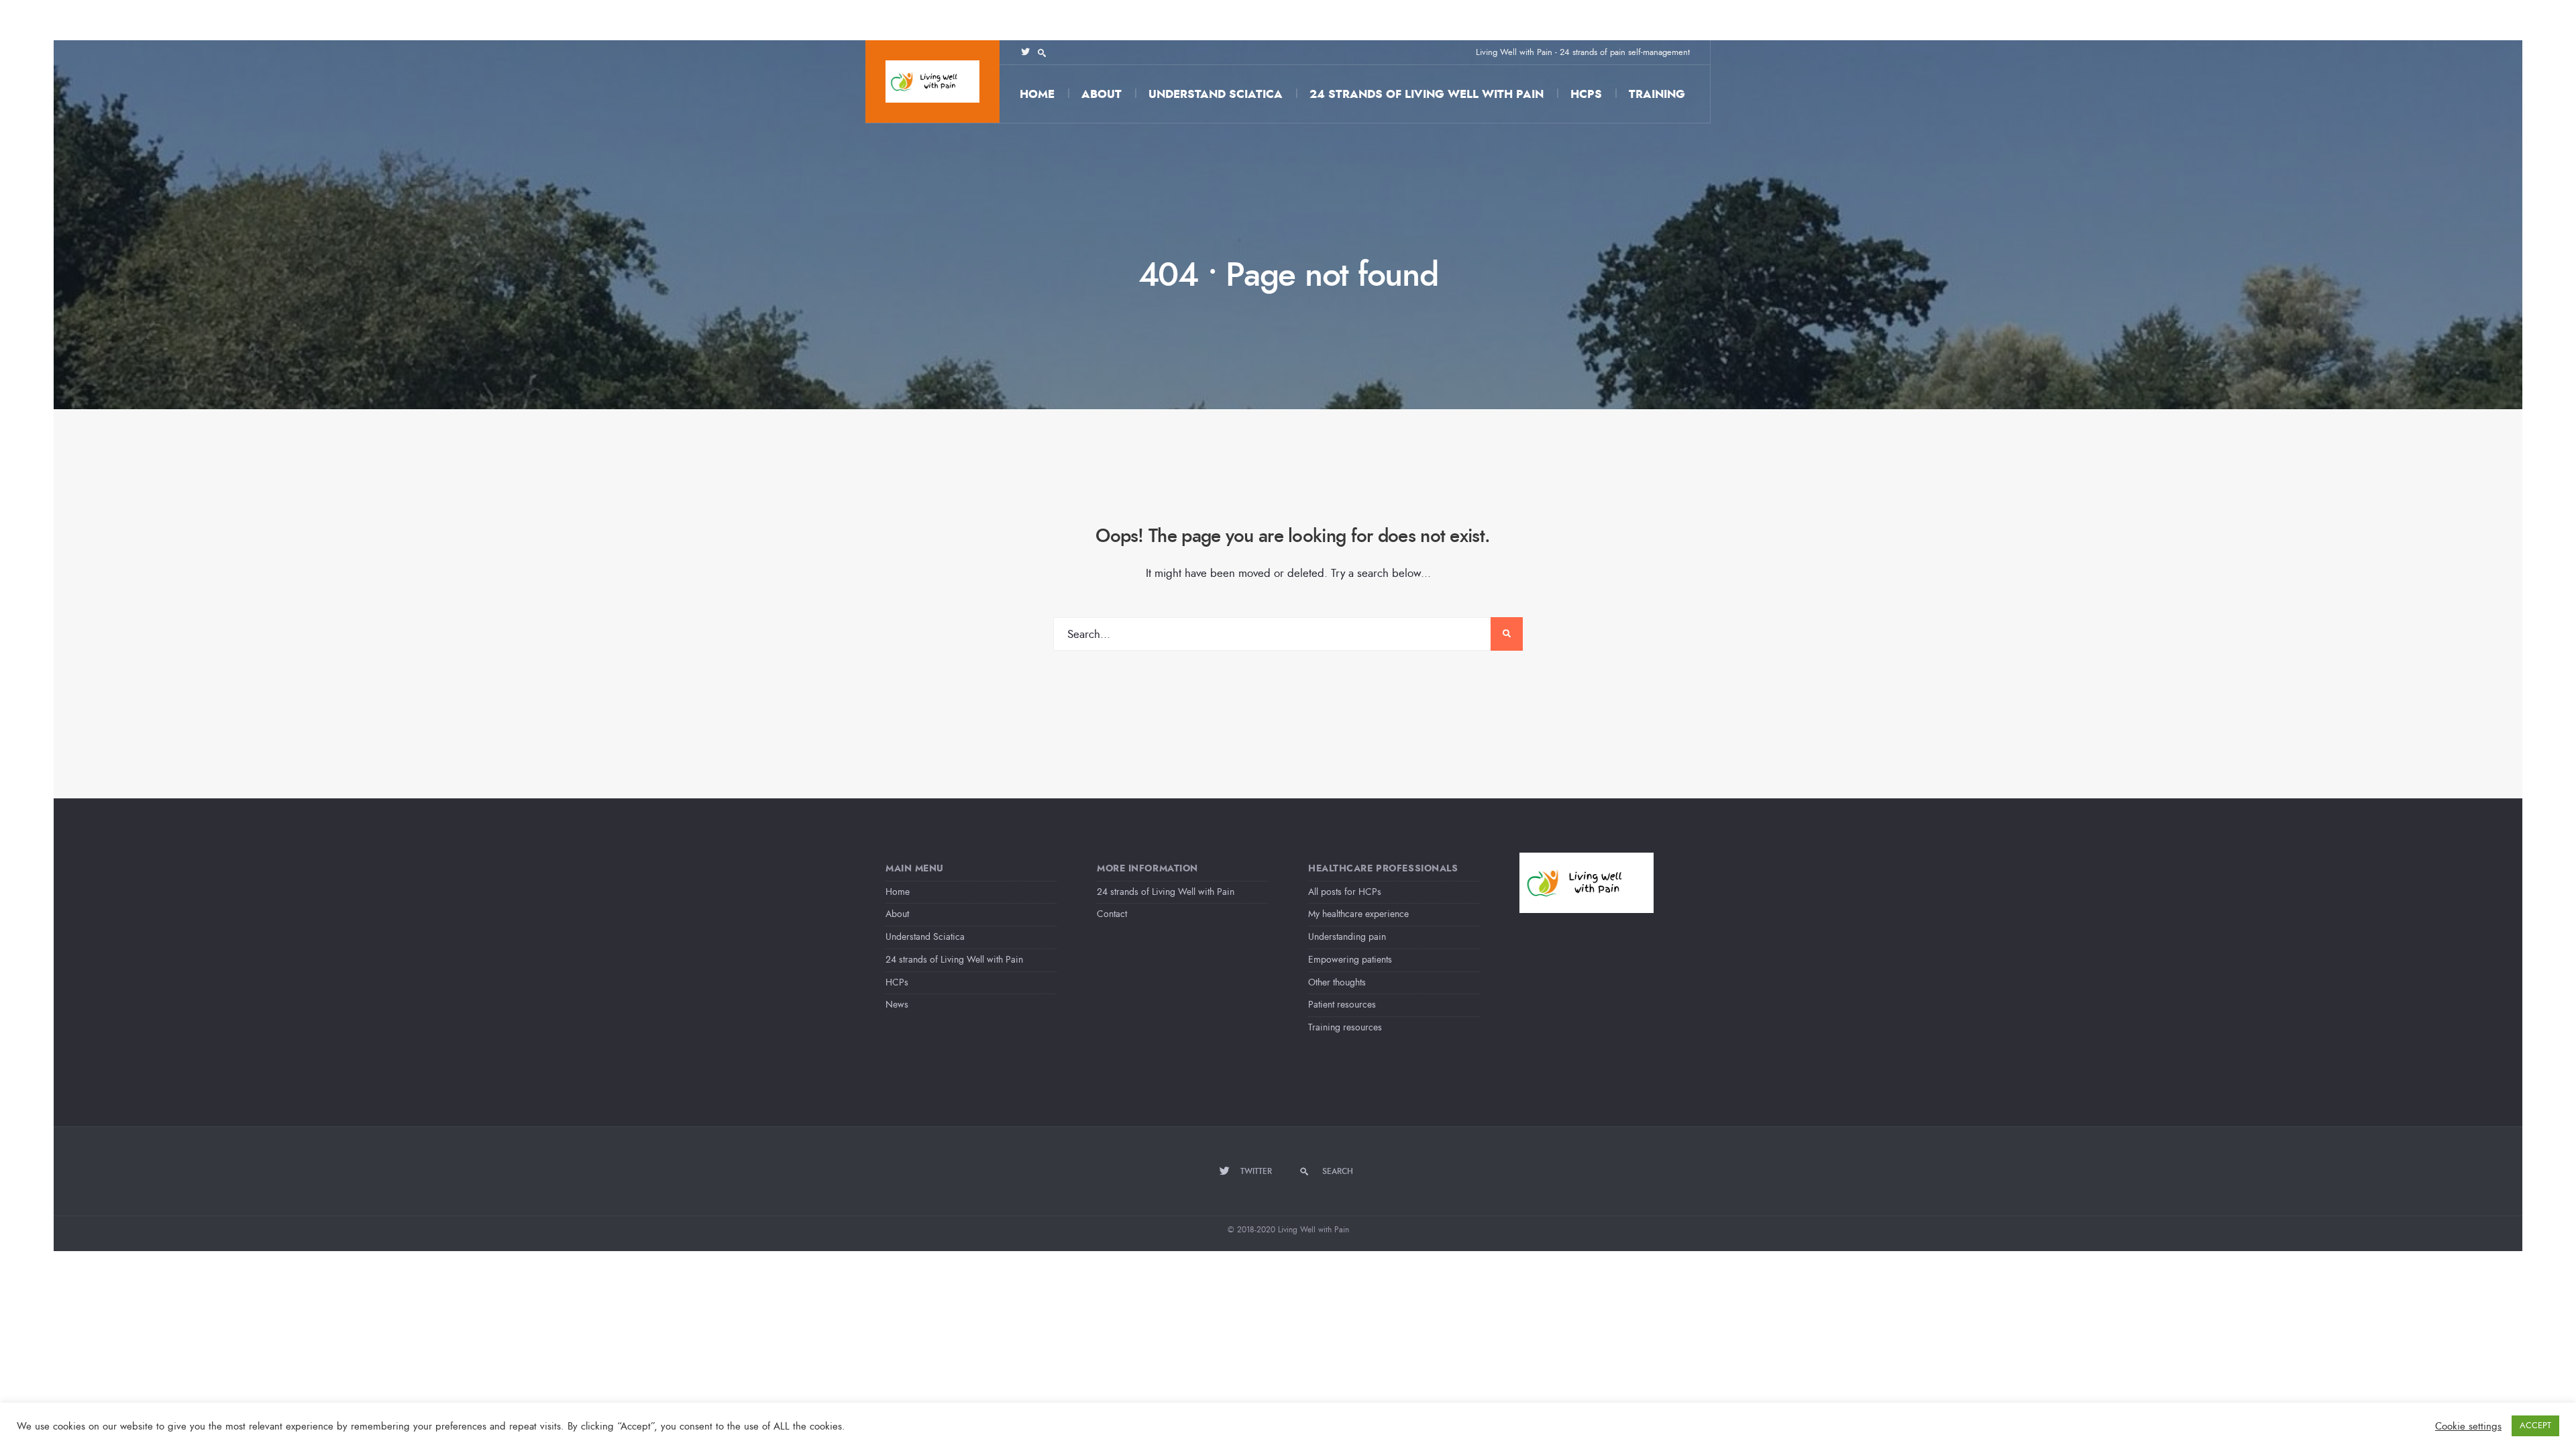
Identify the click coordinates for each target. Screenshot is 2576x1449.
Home (1037, 94)
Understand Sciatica (925, 937)
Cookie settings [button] (2468, 1426)
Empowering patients (1350, 960)
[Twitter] (1025, 52)
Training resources (1345, 1027)
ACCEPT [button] (2535, 1426)
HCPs (1586, 94)
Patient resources (1342, 1005)
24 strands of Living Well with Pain (1427, 94)
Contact (1112, 914)
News (897, 1005)
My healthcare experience (1358, 914)
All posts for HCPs (1345, 892)
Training (1657, 94)
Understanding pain (1347, 937)
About (1102, 94)
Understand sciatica (1216, 94)
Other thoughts (1337, 982)
